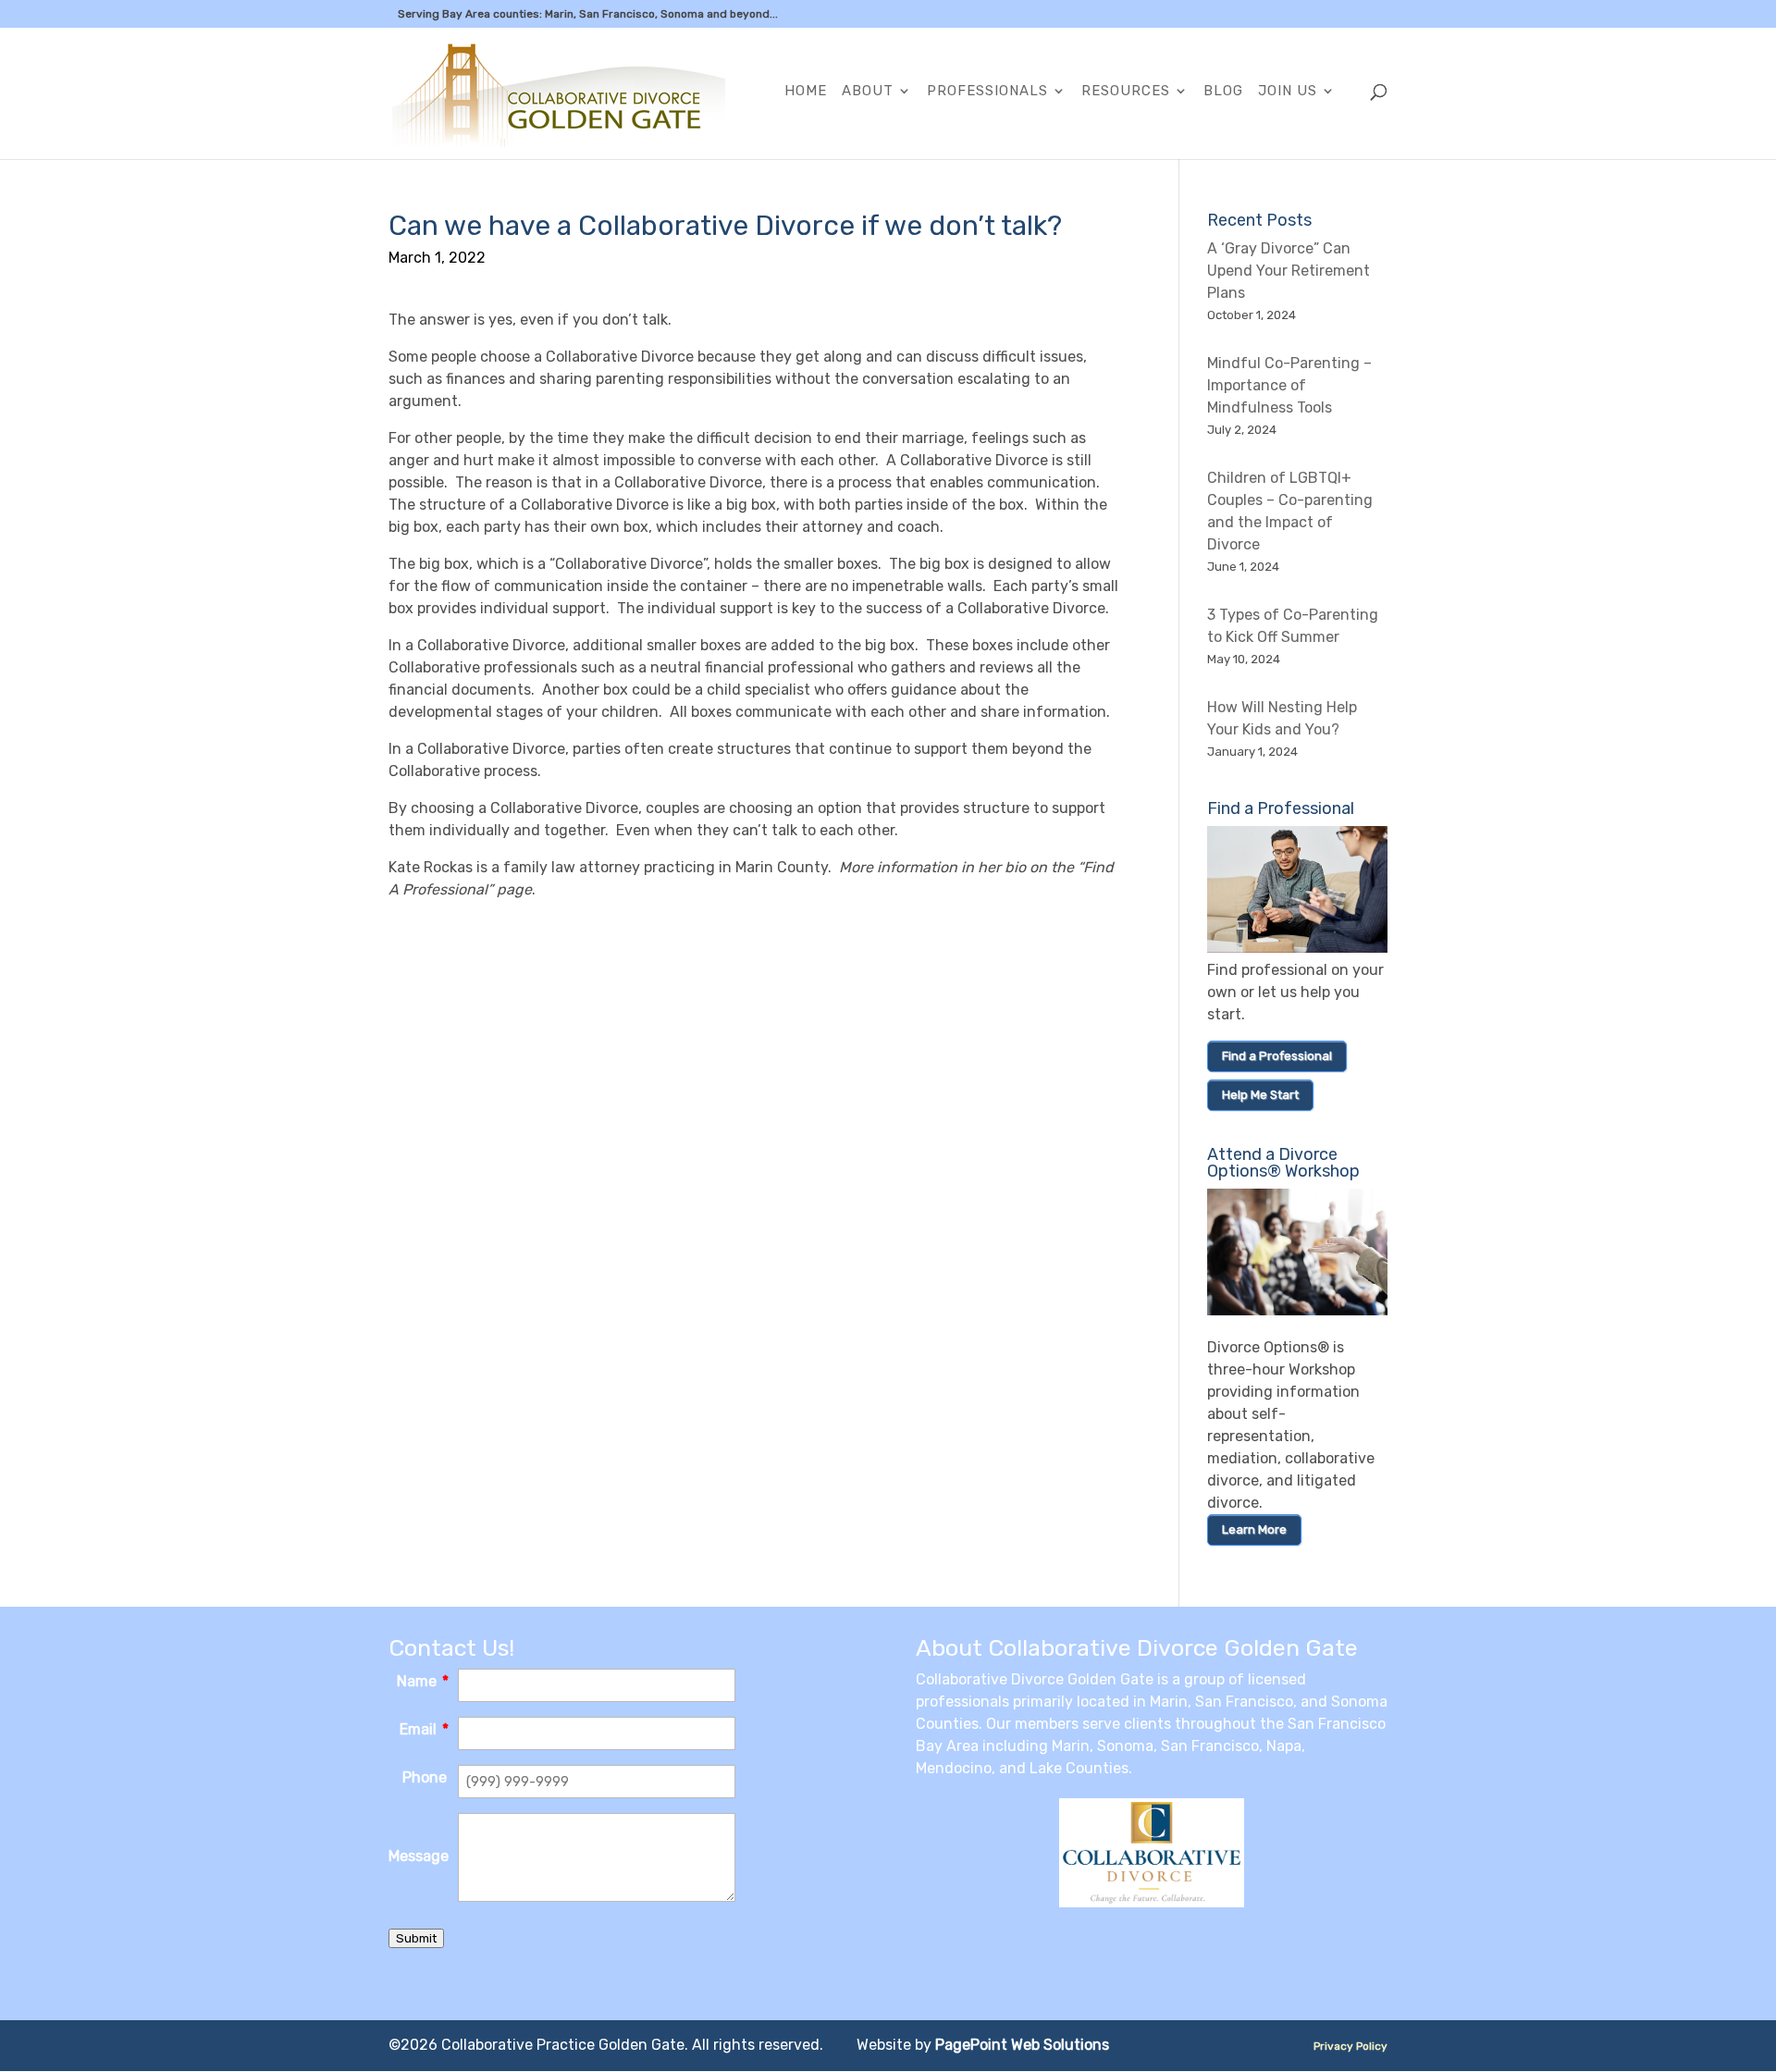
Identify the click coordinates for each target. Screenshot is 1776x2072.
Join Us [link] (1288, 92)
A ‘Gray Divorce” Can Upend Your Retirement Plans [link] (1289, 271)
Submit (416, 1938)
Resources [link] (1126, 92)
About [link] (868, 92)
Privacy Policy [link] (1350, 2046)
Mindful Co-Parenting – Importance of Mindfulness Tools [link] (1289, 385)
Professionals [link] (987, 92)
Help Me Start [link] (1260, 1095)
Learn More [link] (1254, 1529)
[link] (559, 92)
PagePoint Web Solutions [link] (1022, 2045)
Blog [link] (1223, 92)
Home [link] (806, 92)
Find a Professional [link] (1277, 1056)
